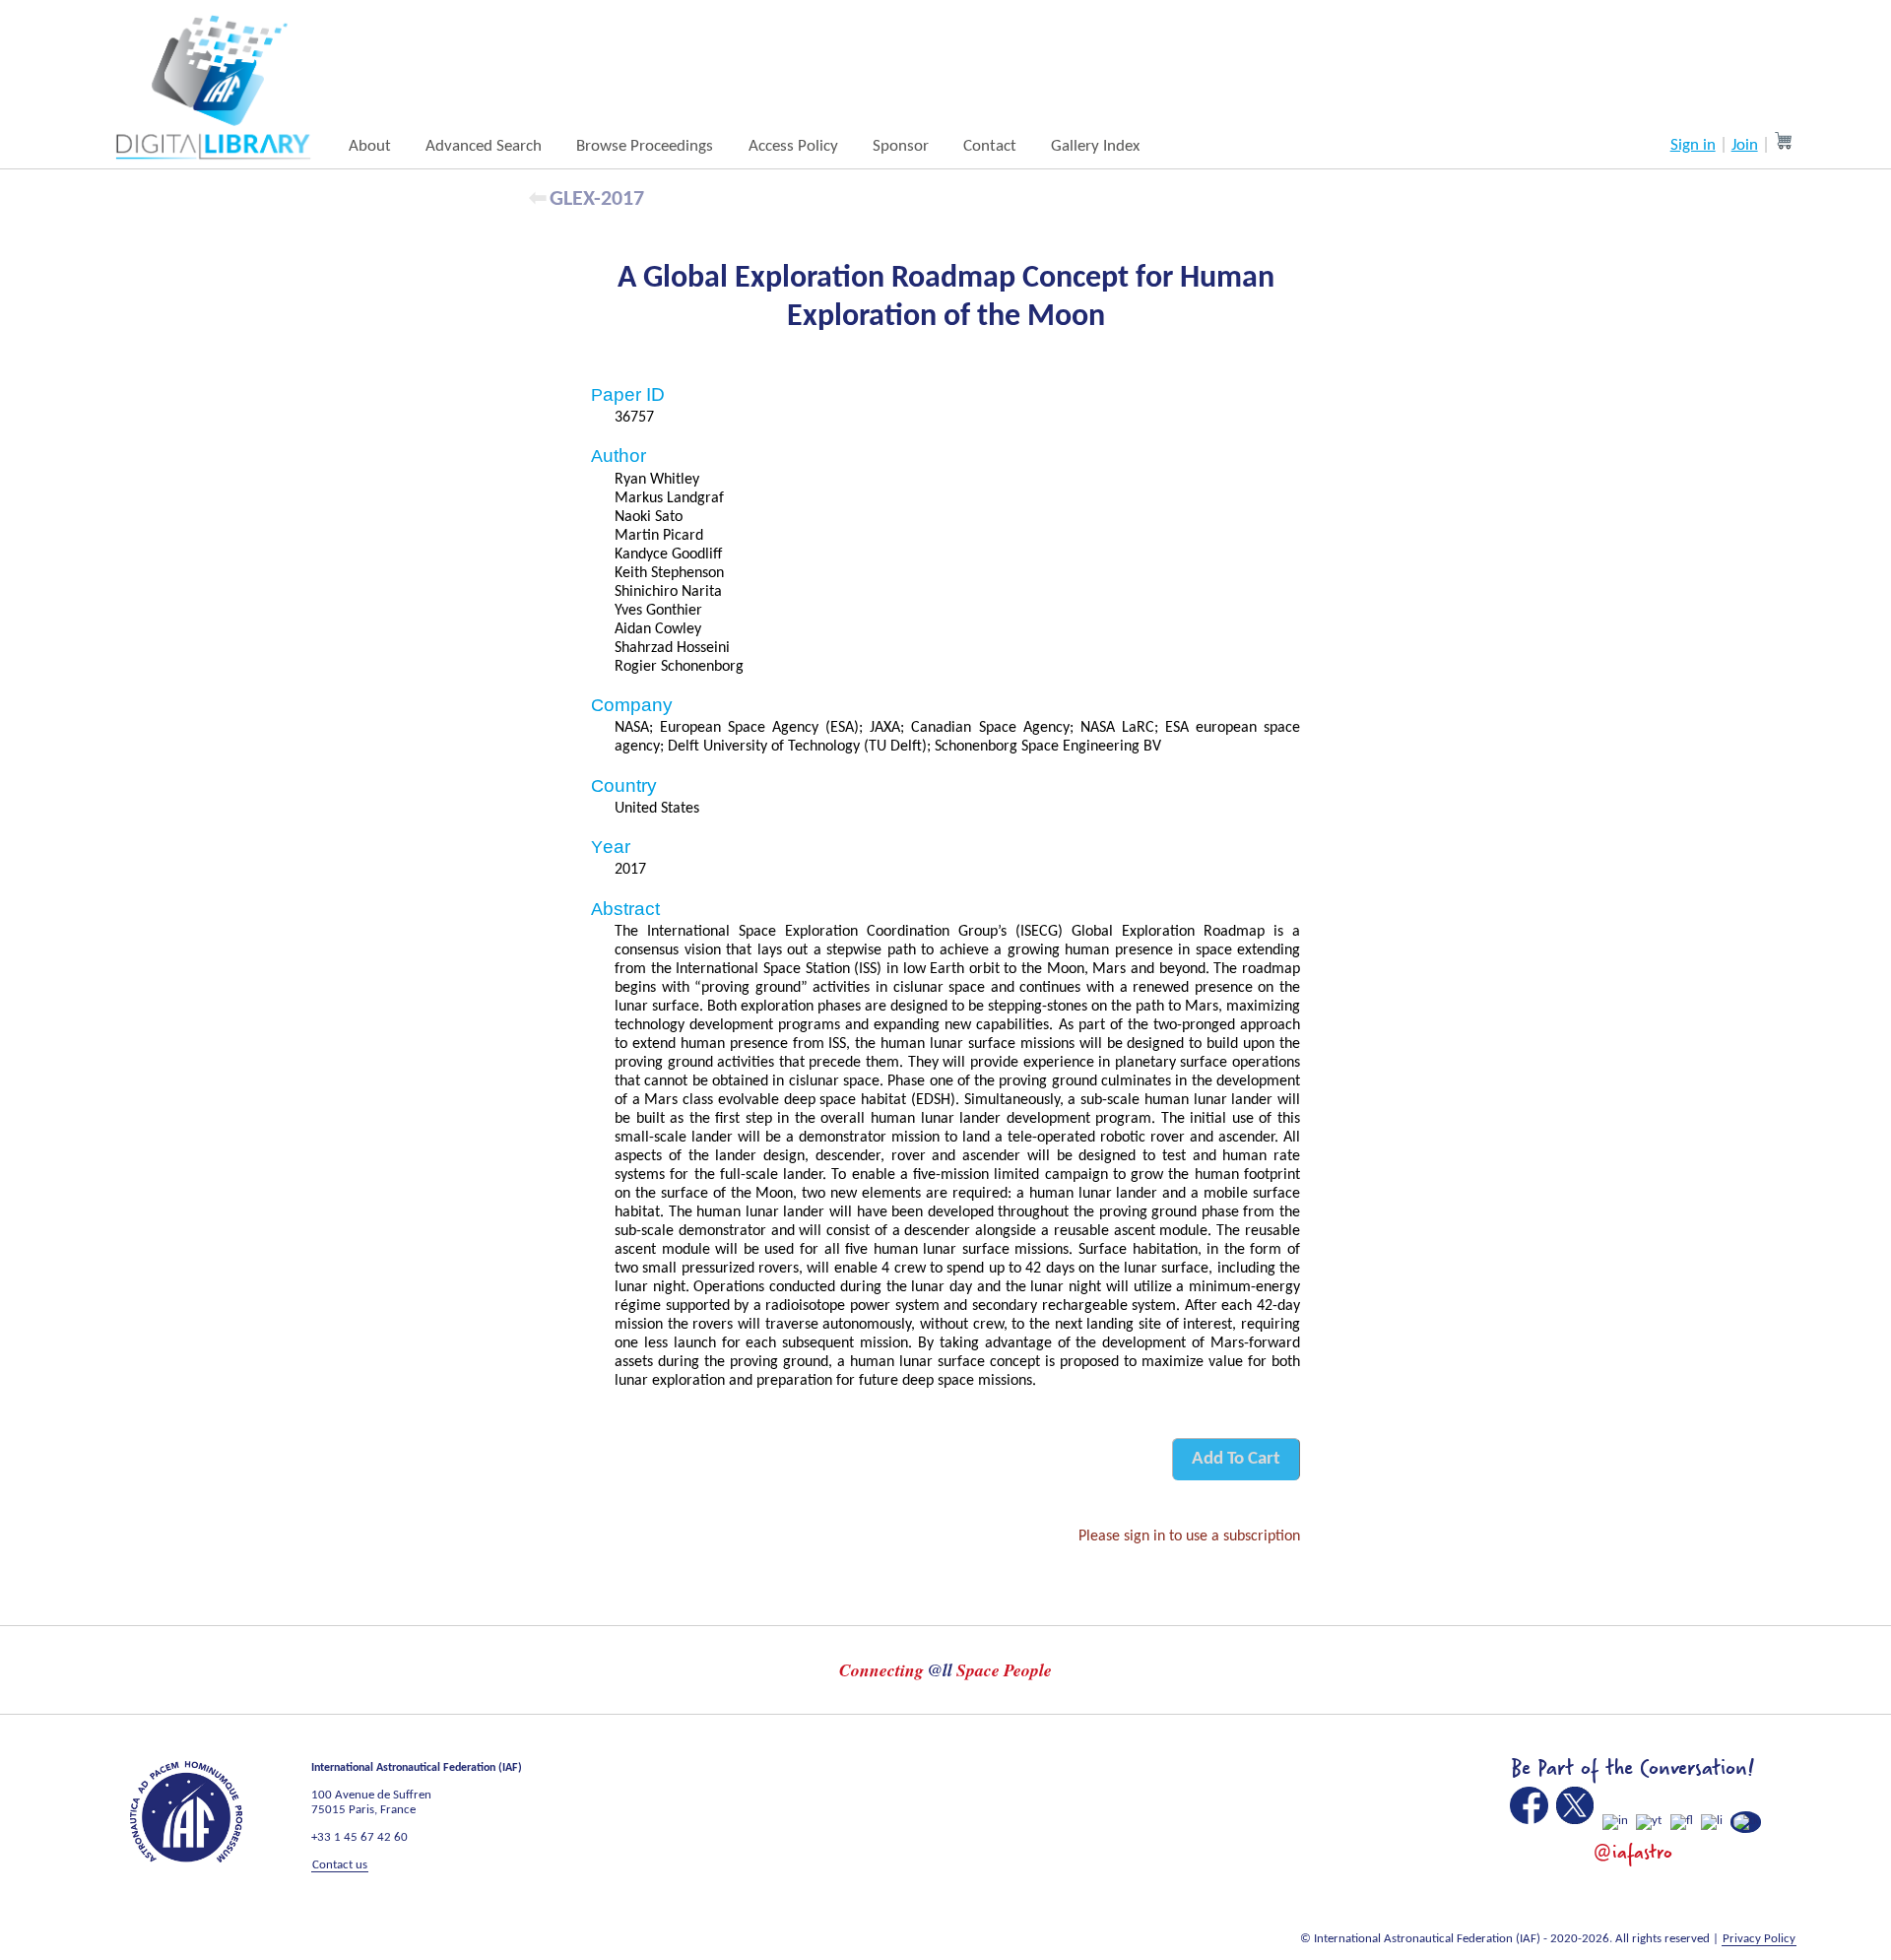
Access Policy (793, 146)
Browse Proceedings (645, 146)
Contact (990, 146)
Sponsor (901, 146)
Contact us (340, 1865)
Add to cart (1236, 1459)
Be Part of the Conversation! (1632, 1768)
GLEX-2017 (597, 199)
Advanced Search (484, 146)
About (370, 146)
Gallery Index (1095, 146)
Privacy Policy (1759, 1939)
